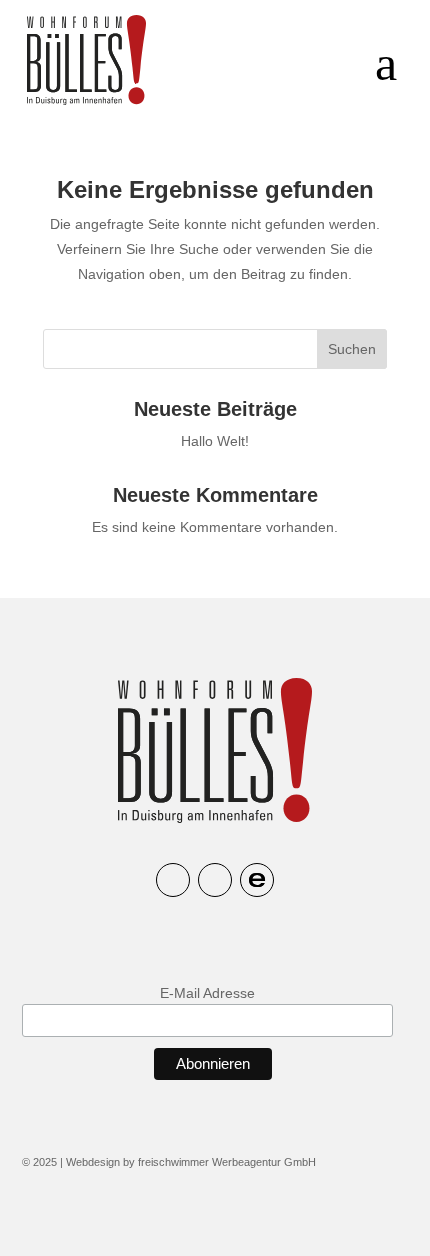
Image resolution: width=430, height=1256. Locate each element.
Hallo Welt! (215, 441)
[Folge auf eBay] (257, 880)
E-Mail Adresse (207, 993)
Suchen (352, 349)
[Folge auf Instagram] (173, 880)
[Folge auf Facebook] (215, 880)
